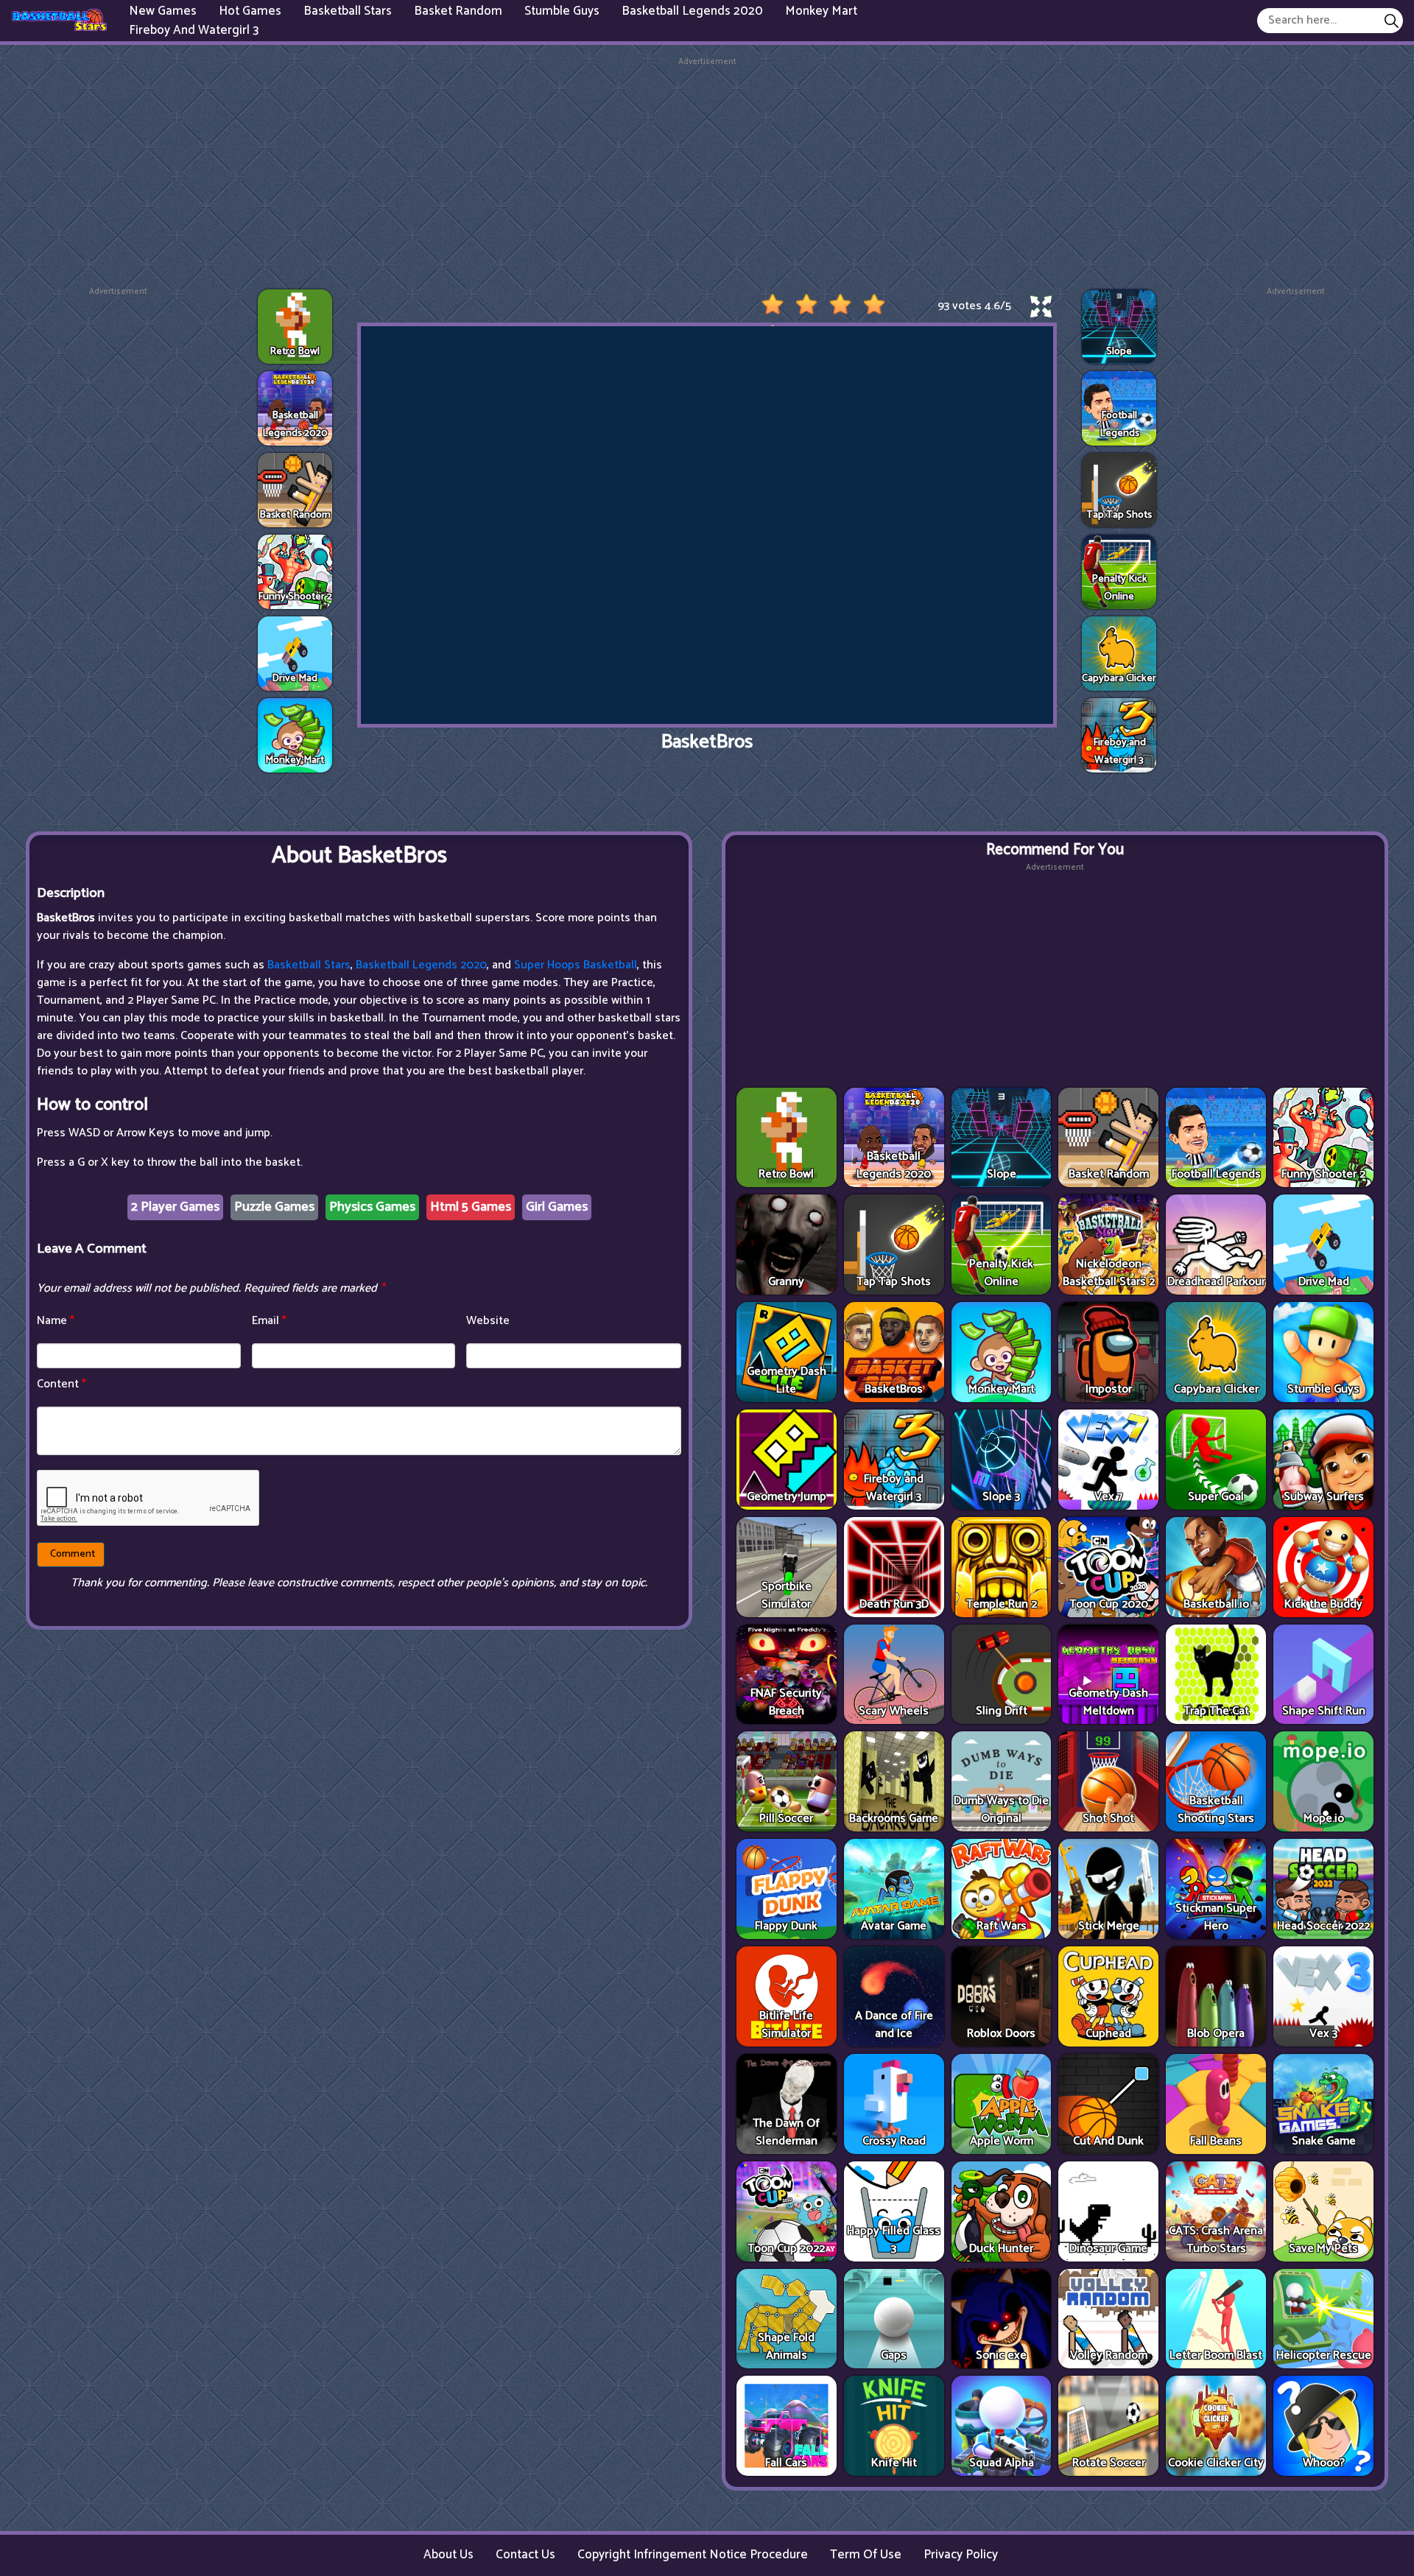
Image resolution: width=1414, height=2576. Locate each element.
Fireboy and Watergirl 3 (194, 29)
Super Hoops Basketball (576, 965)
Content (61, 1384)
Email (269, 1321)
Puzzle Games (274, 1207)
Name (56, 1321)
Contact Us (525, 2555)
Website (488, 1321)
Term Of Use (866, 2555)
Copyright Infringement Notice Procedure (693, 2555)
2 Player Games (175, 1207)
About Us (449, 2555)
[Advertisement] (707, 172)
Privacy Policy (961, 2555)
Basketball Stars (309, 965)
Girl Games (557, 1207)
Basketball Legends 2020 (421, 965)
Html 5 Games (471, 1207)
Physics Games (372, 1207)
